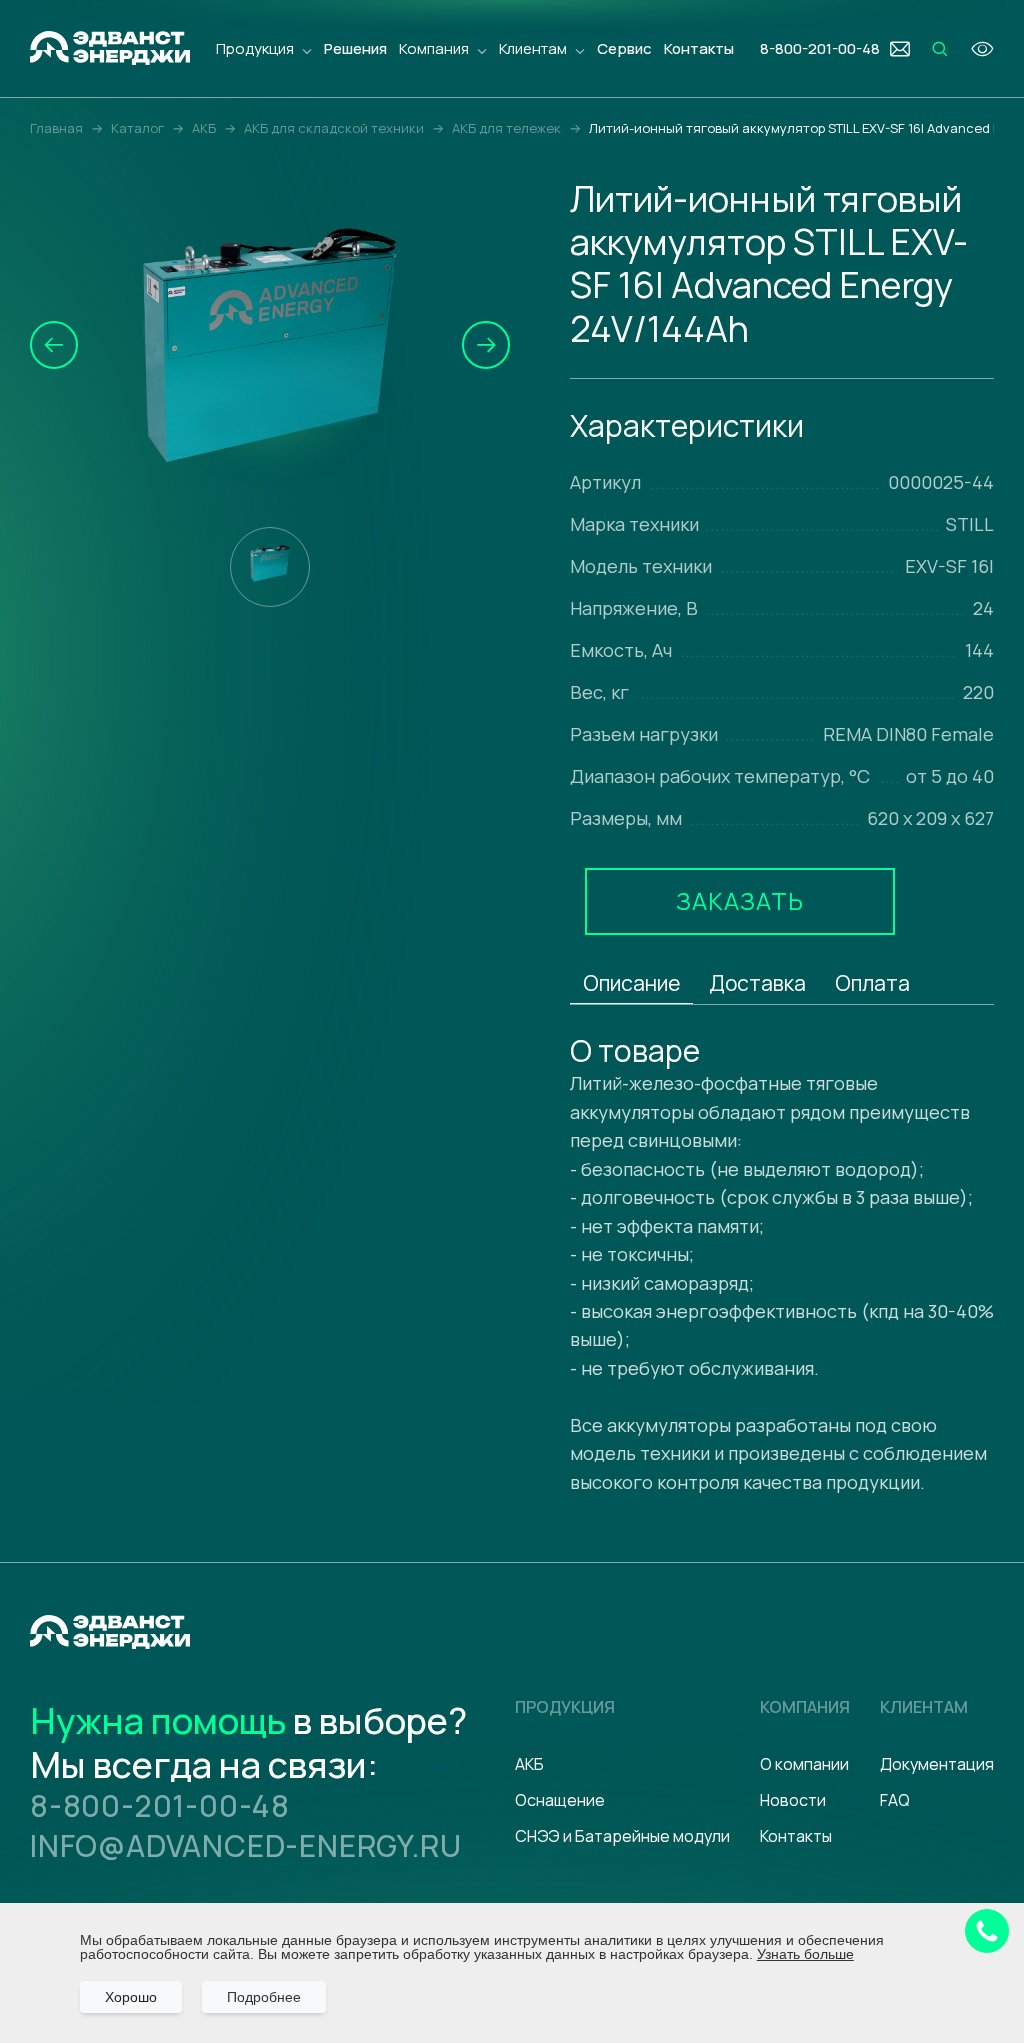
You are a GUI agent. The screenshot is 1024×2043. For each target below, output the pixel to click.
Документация (937, 1764)
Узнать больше (805, 1954)
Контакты (699, 48)
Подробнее (264, 1997)
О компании (804, 1764)
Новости (793, 1800)
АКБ (529, 1764)
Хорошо (131, 1997)
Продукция (255, 48)
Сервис (624, 48)
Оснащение (560, 1800)
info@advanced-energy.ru (245, 1845)
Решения (355, 48)
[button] (54, 345)
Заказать (740, 900)
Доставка (757, 983)
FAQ (895, 1800)
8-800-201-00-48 (160, 1805)
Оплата (872, 983)
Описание (631, 983)
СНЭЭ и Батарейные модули (622, 1836)
